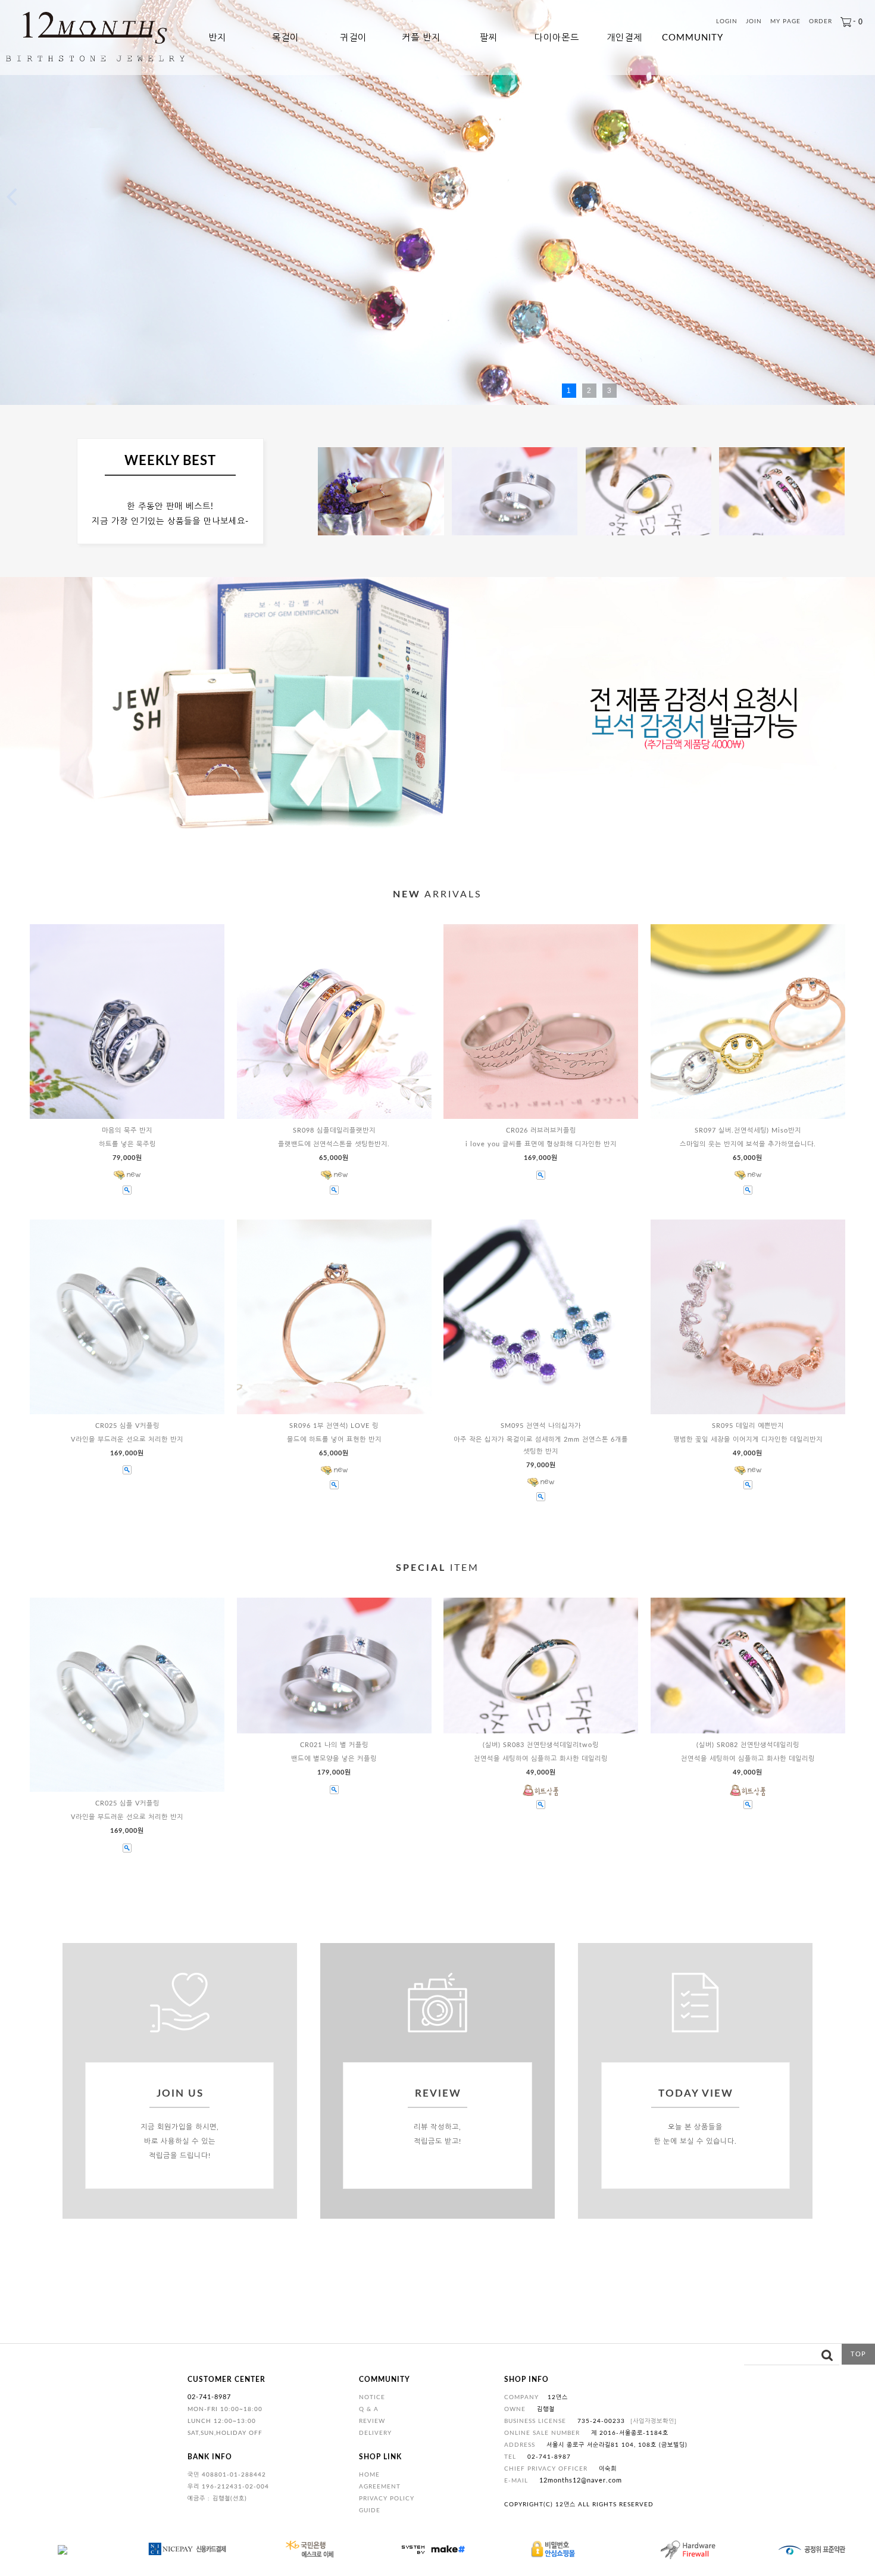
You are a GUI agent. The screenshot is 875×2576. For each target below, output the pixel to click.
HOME (369, 2475)
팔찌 (489, 38)
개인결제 (624, 38)
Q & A (369, 2409)
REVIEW (372, 2421)
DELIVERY (375, 2433)
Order (821, 22)
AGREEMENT (380, 2487)
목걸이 (285, 38)
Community (693, 38)
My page (785, 22)
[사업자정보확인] (654, 2421)
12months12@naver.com (581, 2480)
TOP (858, 2354)
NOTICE (372, 2397)
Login (727, 22)
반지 (217, 38)
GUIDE (370, 2510)
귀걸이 (353, 38)
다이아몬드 (557, 38)
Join (754, 22)
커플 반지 (421, 38)
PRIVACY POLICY (387, 2499)
